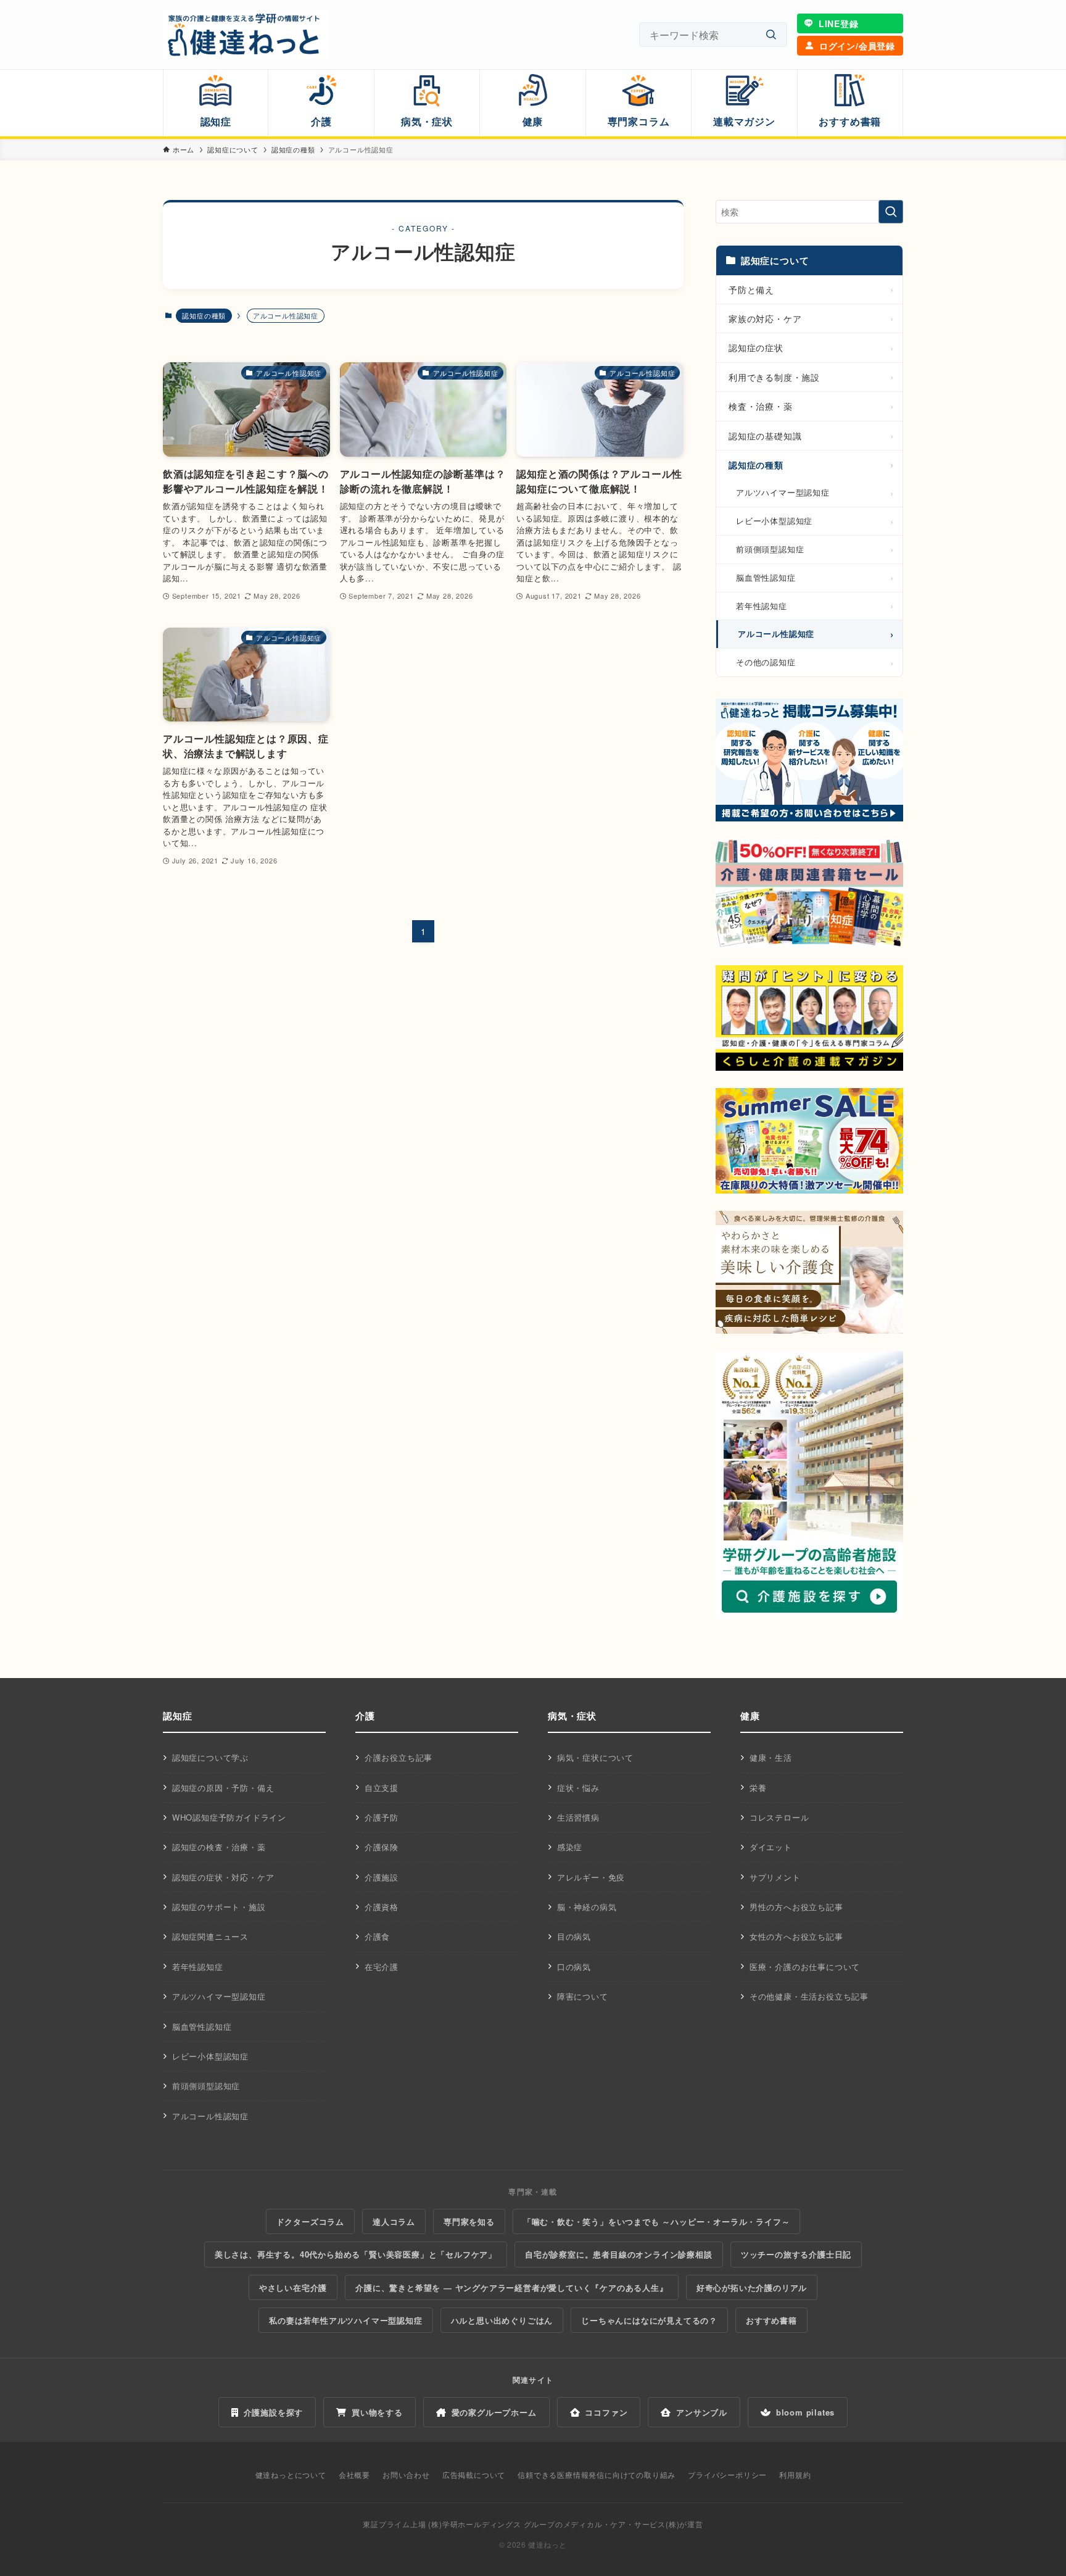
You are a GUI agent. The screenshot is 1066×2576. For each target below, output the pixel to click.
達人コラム (394, 2221)
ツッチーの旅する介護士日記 (796, 2254)
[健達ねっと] (245, 35)
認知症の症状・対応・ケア (223, 1877)
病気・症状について (595, 1757)
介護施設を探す (274, 2412)
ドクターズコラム (310, 2221)
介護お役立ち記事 (399, 1757)
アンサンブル (702, 2412)
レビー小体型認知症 (774, 521)
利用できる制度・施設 (774, 377)
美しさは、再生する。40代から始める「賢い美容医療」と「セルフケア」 (356, 2254)
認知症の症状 (756, 347)
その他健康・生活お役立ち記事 (809, 1996)
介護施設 (382, 1877)
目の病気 (574, 1936)
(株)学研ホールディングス (474, 2524)
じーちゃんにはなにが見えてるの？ (649, 2320)
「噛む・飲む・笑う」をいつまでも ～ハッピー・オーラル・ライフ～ (657, 2221)
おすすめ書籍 (771, 2320)
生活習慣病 (578, 1817)
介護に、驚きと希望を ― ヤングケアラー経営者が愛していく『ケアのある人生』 (511, 2287)
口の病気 (574, 1967)
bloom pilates (805, 2412)
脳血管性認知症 (766, 577)
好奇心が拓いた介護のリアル (752, 2287)
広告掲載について (474, 2474)
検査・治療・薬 (761, 406)
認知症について (775, 260)
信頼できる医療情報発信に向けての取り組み (597, 2474)
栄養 (758, 1788)
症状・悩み (578, 1788)
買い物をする (377, 2412)
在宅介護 (382, 1967)
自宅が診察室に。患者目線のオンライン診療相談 (619, 2254)
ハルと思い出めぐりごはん (502, 2320)
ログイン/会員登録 (857, 46)
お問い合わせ (406, 2474)
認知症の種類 (204, 315)
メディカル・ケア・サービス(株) (622, 2524)
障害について (583, 1996)
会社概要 (354, 2474)
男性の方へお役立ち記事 (796, 1907)
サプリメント (775, 1877)
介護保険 (382, 1847)
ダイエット (771, 1847)
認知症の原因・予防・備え (223, 1788)
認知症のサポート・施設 (219, 1907)
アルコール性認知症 (776, 634)
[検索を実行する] (891, 212)
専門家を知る (469, 2221)
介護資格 (382, 1907)
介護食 (377, 1936)
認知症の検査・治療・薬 (219, 1847)
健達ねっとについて (291, 2474)
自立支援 (382, 1788)
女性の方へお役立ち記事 (796, 1936)
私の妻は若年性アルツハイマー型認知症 (345, 2320)
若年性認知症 (762, 606)
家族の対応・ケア (765, 318)
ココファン (606, 2412)
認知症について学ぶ (210, 1757)
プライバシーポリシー (727, 2474)
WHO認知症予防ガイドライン (229, 1817)
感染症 (570, 1847)
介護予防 (382, 1817)
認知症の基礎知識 (765, 436)
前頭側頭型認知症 (770, 549)
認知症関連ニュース (210, 1936)
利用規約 (795, 2474)
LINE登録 (839, 23)
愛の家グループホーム (494, 2412)
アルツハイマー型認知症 (783, 492)
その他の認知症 (766, 662)
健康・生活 (771, 1757)
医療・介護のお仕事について (805, 1967)
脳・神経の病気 (587, 1907)
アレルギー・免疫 (591, 1877)
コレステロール (779, 1817)
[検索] (771, 35)
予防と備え (751, 289)
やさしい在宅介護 (293, 2287)
